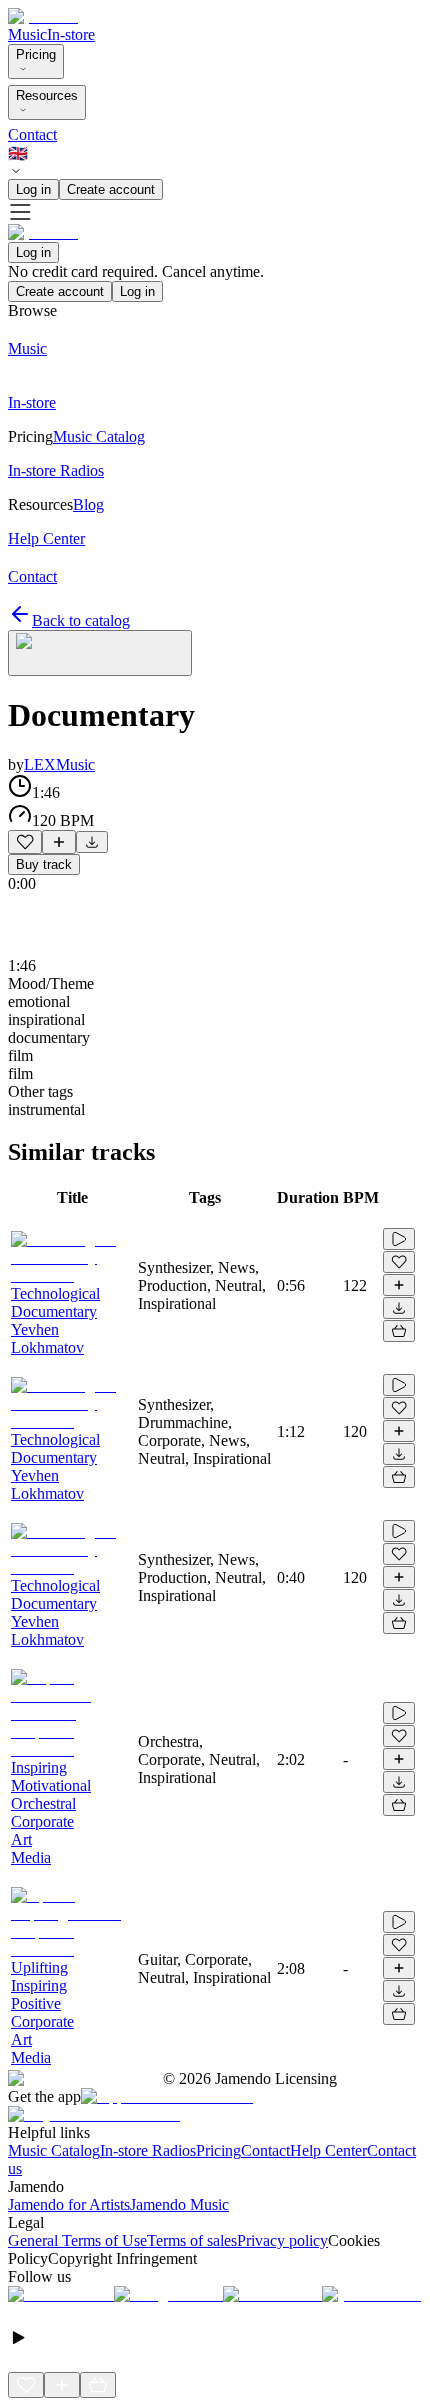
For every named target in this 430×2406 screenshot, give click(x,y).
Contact (32, 134)
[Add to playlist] (59, 842)
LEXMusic (59, 764)
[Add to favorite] (25, 842)
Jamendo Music (179, 2204)
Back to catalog (81, 620)
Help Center (328, 2150)
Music (27, 34)
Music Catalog (54, 2150)
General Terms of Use (77, 2240)
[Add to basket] (399, 1331)
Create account (111, 189)
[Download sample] (92, 842)
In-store (71, 34)
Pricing (36, 54)
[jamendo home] (43, 16)
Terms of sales (192, 2240)
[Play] (100, 653)
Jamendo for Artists (69, 2204)
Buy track (44, 864)
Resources (47, 95)
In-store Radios (148, 2150)
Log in (33, 189)
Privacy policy (282, 2240)
